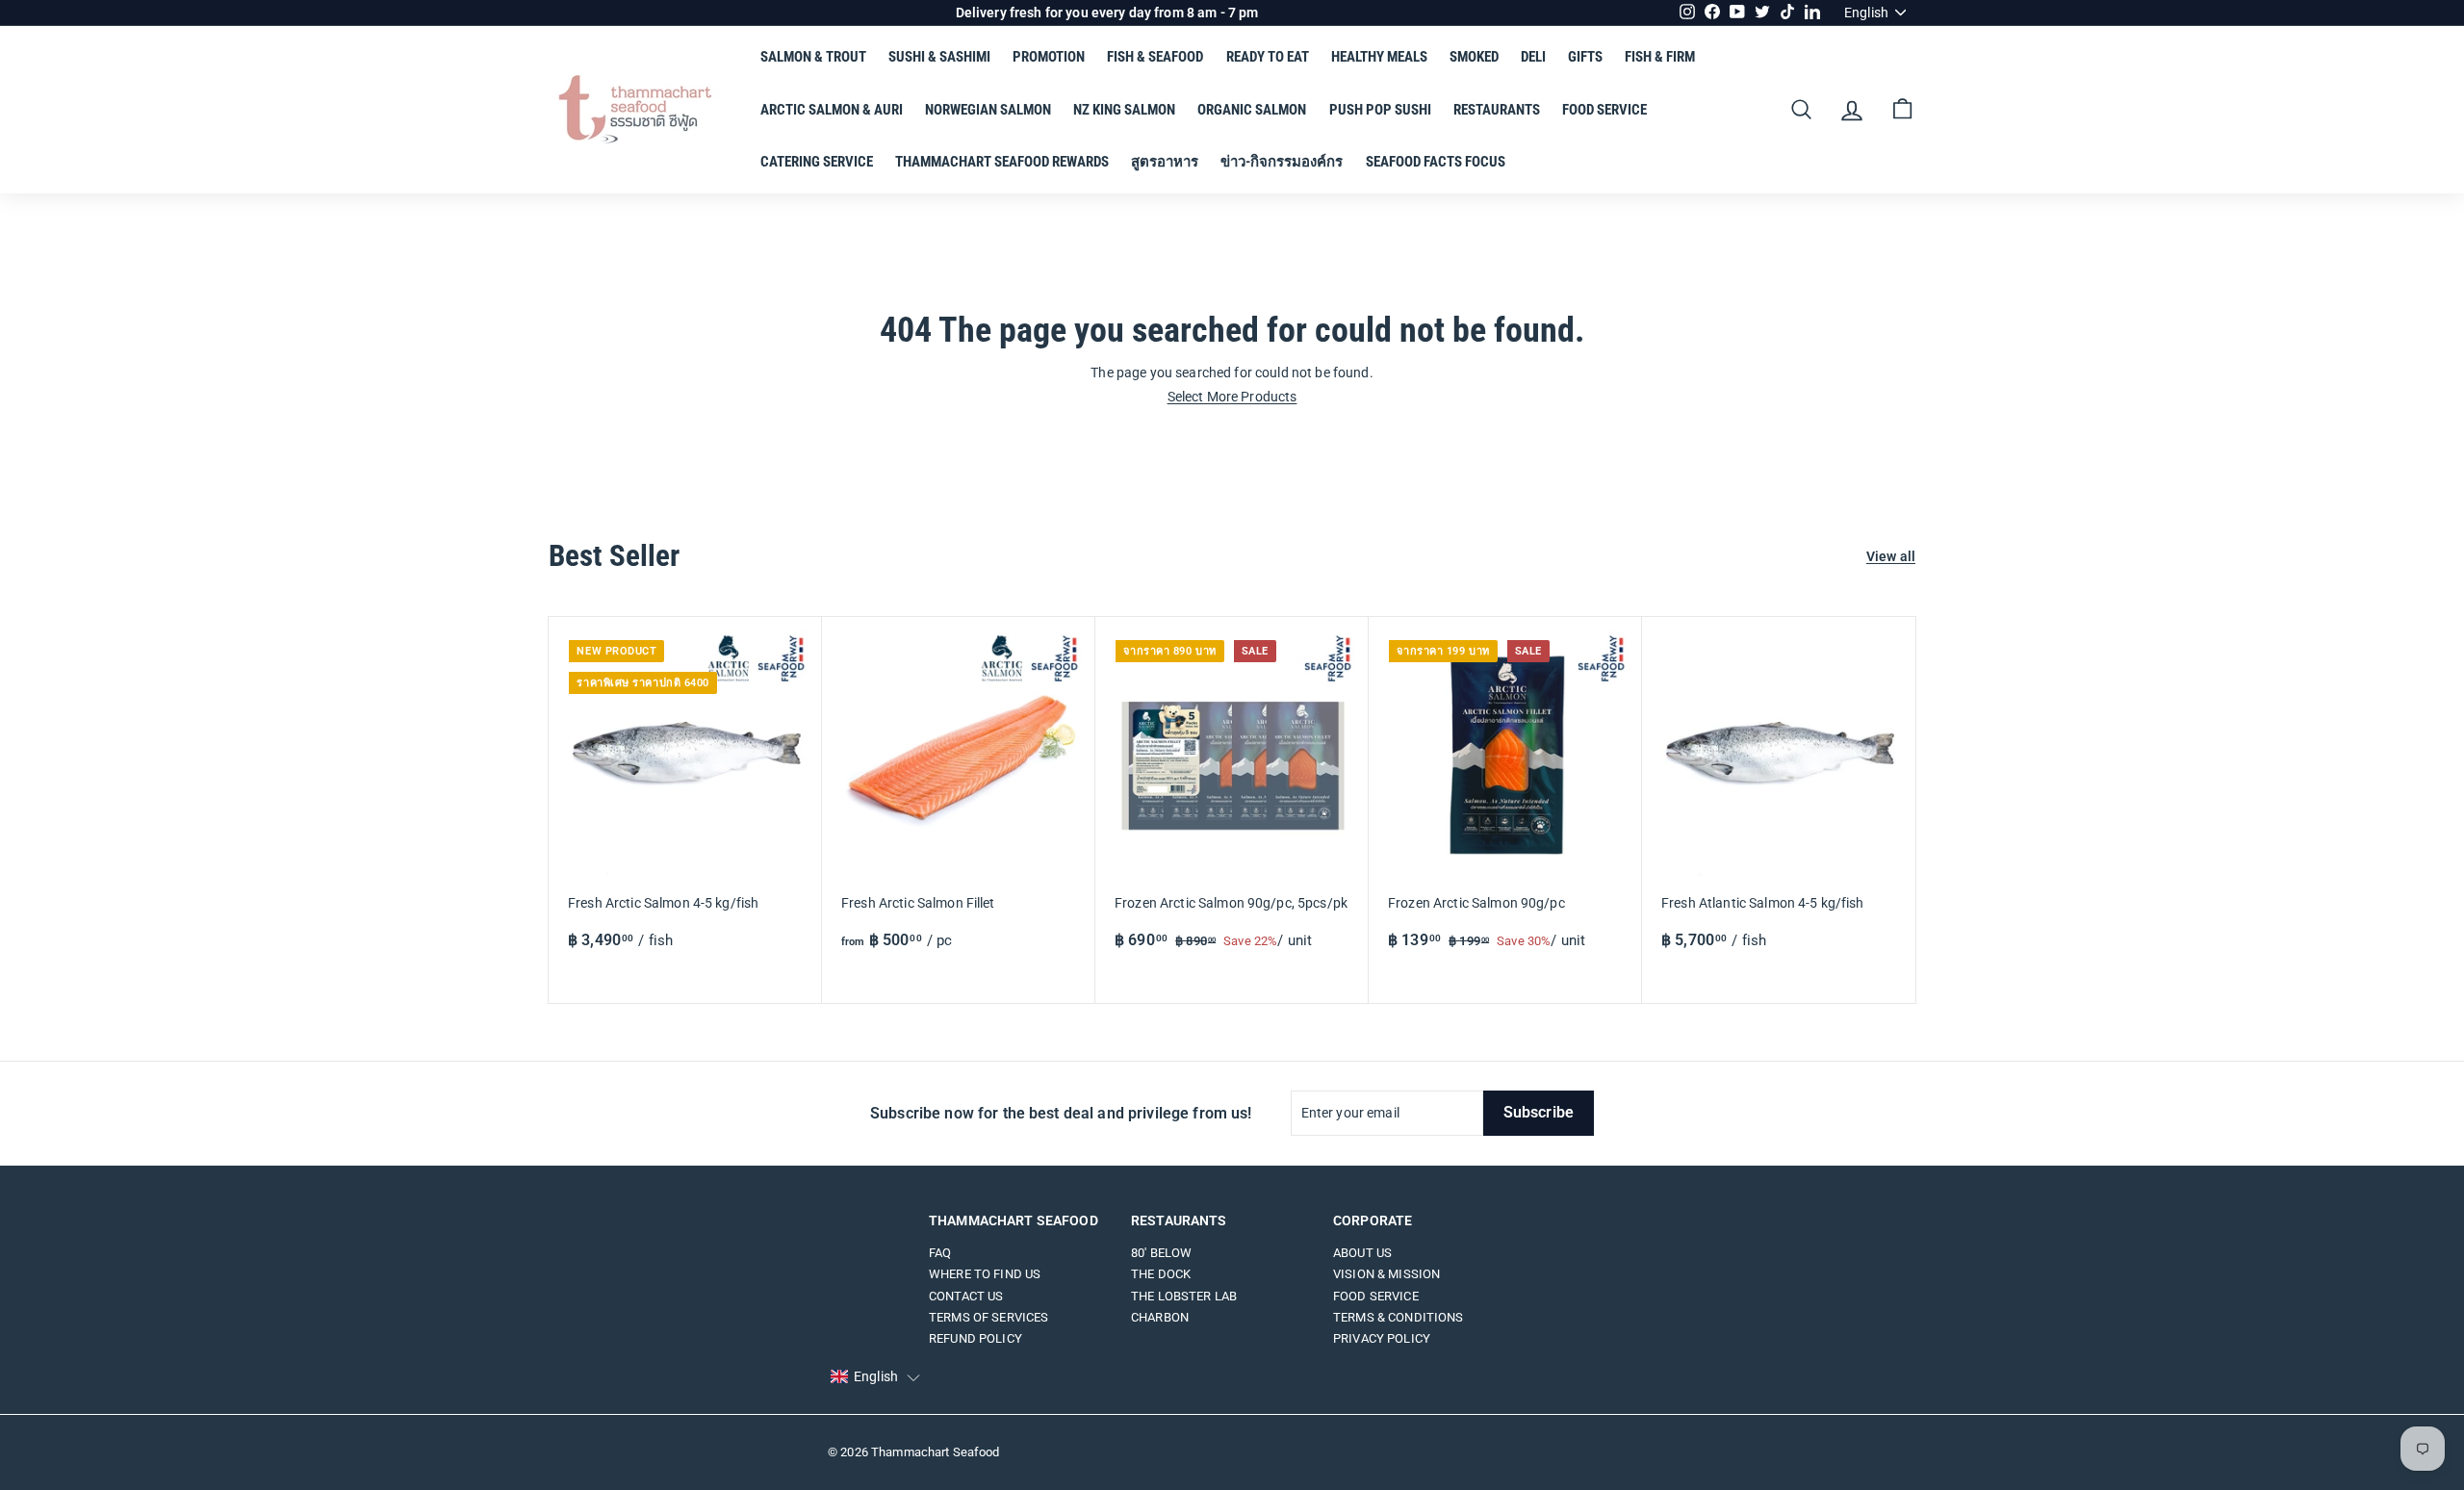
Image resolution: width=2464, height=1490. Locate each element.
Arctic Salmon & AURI (832, 110)
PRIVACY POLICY (1382, 1338)
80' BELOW (1161, 1253)
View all (1891, 557)
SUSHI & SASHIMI (939, 57)
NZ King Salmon (1124, 110)
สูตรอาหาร (1165, 162)
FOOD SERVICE (1604, 110)
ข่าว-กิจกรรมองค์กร (1282, 162)
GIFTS (1585, 57)
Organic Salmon (1252, 110)
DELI (1533, 57)
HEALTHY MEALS (1379, 57)
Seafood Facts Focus (1436, 162)
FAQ (940, 1253)
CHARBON (1160, 1317)
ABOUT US (1362, 1253)
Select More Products (1232, 397)
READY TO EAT (1268, 57)
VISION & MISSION (1386, 1274)
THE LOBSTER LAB (1184, 1296)
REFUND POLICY (975, 1338)
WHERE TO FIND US (985, 1274)
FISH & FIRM (1660, 57)
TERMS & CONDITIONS (1399, 1317)
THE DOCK (1161, 1274)
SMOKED (1474, 57)
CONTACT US (966, 1296)
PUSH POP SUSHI (1380, 110)
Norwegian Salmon (988, 110)
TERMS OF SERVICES (988, 1317)
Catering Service (817, 162)
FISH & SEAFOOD (1155, 57)
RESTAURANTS (1497, 110)
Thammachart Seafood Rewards (1002, 162)
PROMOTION (1049, 57)
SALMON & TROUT (813, 57)
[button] (875, 1377)
